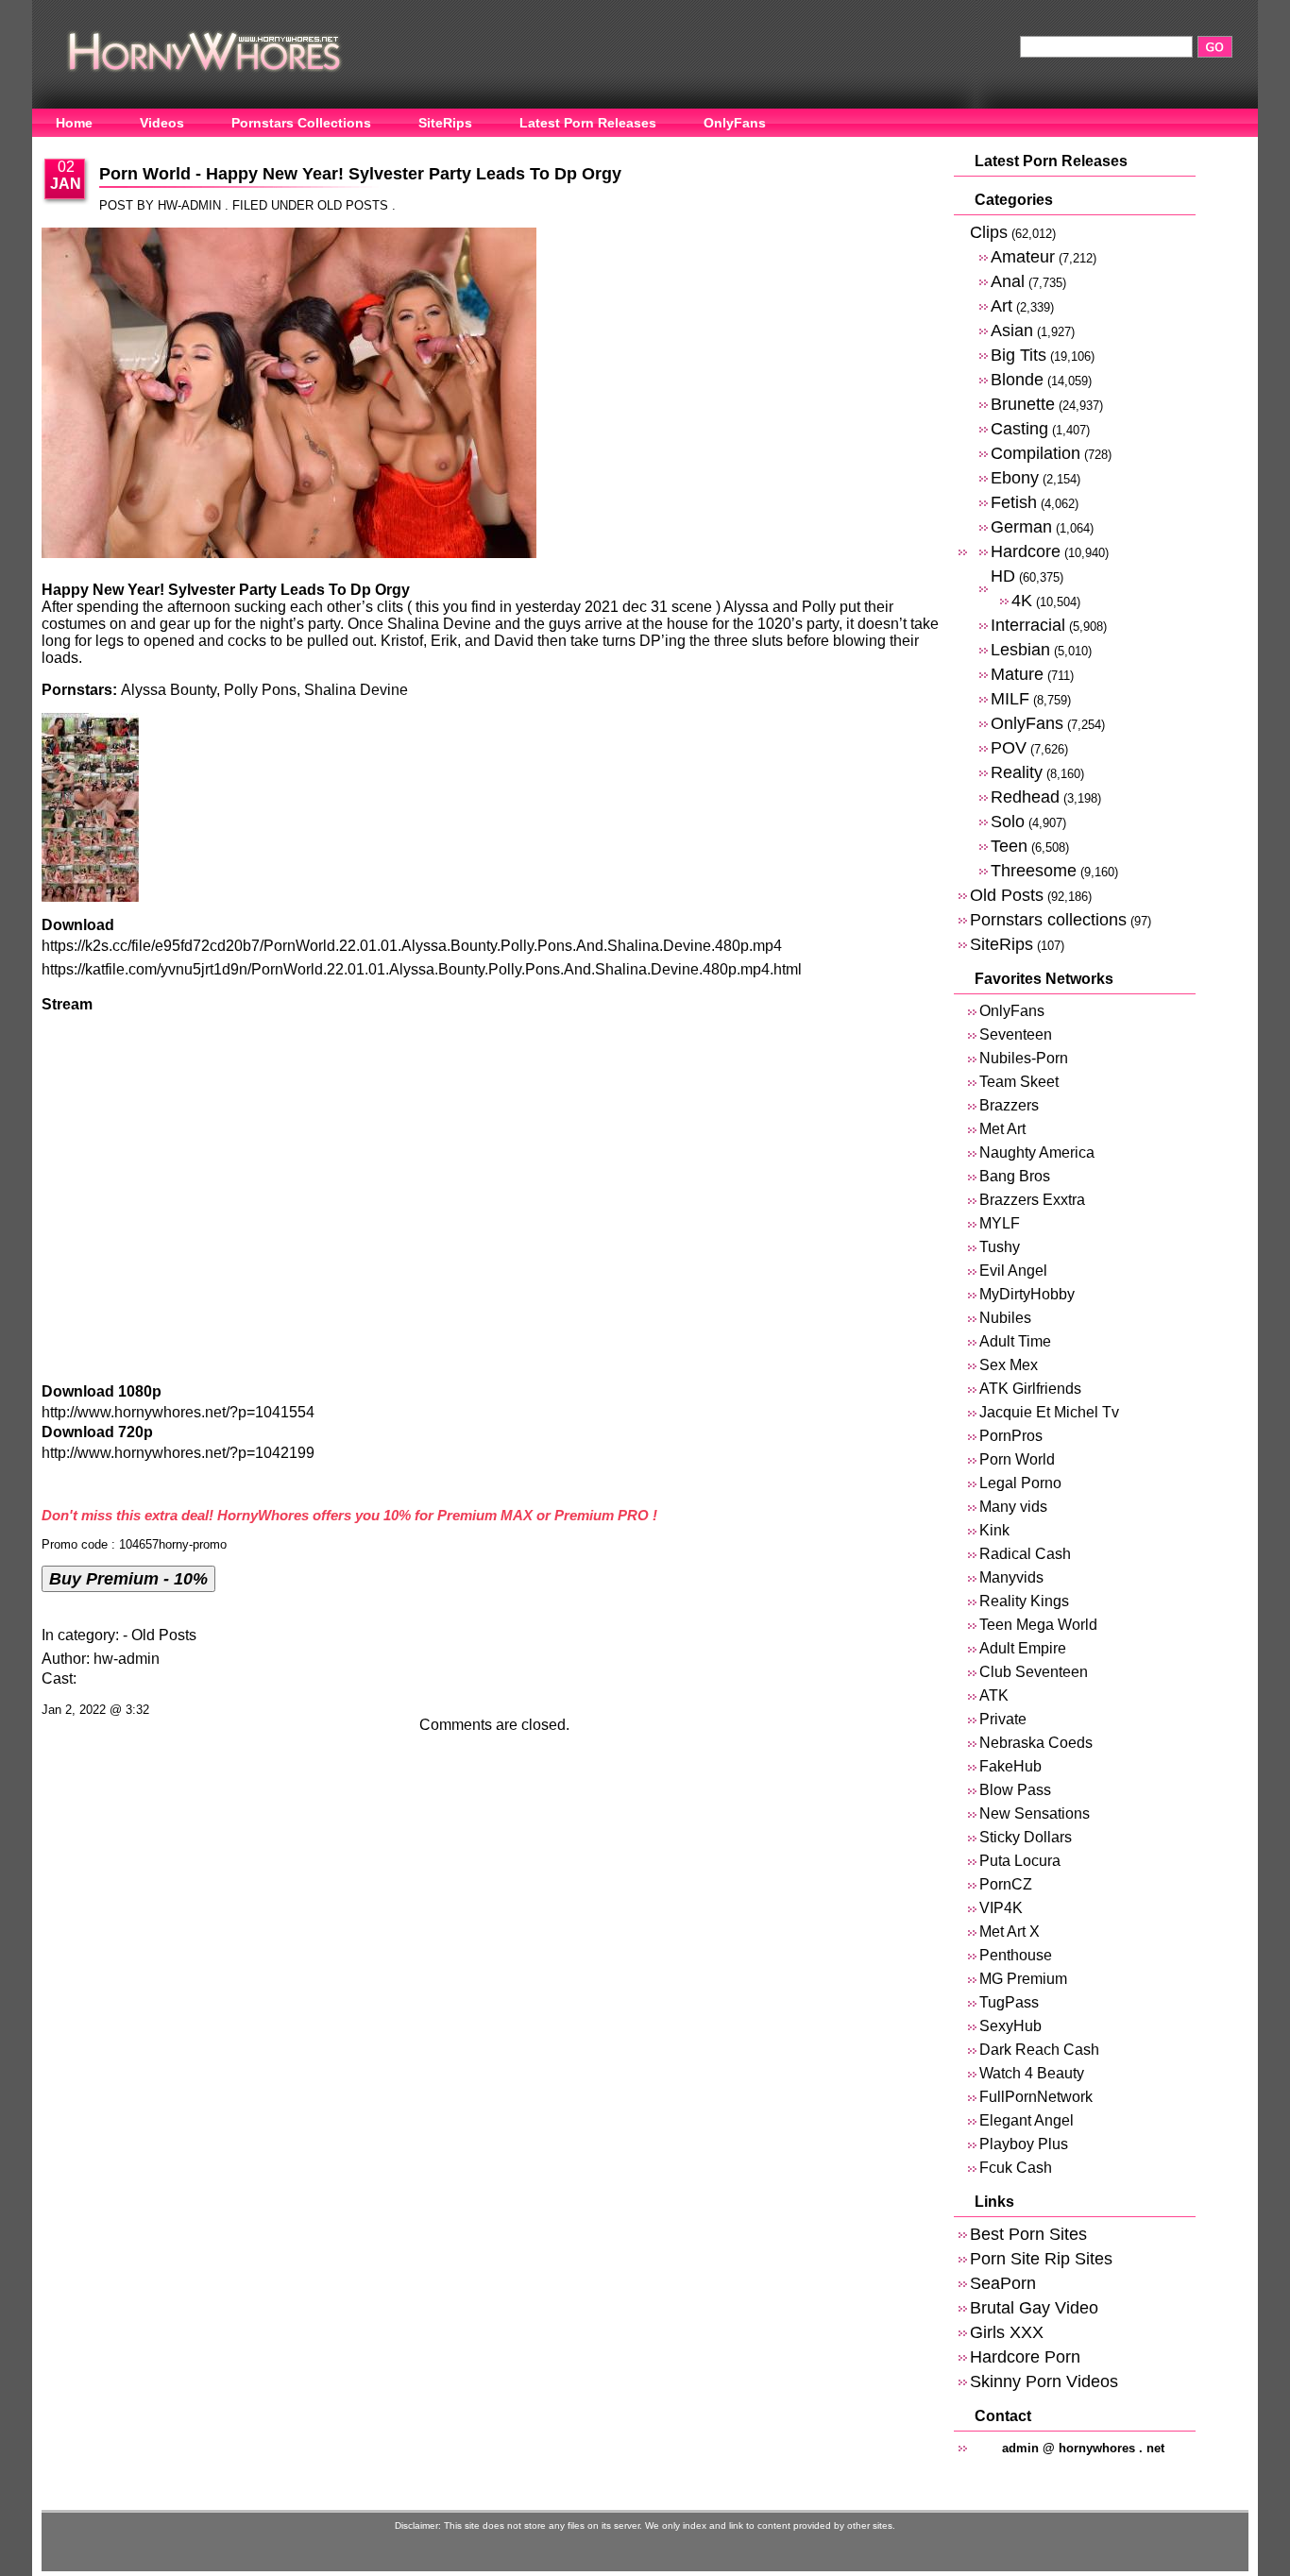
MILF (1010, 698)
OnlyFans (735, 123)
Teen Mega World (1038, 1625)
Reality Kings (1024, 1601)
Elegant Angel (1027, 2120)
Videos (162, 123)
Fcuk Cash (1016, 2168)
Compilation (1035, 453)
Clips (989, 232)
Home (74, 123)
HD (1003, 576)
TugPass (1009, 2002)
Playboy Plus (1024, 2144)
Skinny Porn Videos (1044, 2381)
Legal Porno (1020, 1483)
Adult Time (1015, 1341)
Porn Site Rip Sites (1041, 2258)
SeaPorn (1003, 2283)
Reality (1017, 772)
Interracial (1028, 625)
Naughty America (1037, 1152)
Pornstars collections (1048, 919)
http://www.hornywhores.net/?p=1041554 (178, 1412)
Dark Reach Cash (1039, 2050)
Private (1003, 1719)
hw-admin (127, 1659)
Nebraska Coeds (1036, 1743)
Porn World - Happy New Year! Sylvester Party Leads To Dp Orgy (360, 174)
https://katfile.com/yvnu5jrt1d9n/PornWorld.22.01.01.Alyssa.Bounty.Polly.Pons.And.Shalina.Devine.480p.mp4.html (422, 969)
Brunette (1023, 404)
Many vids (1013, 1507)
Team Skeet (1019, 1082)
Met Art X (1010, 1932)
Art (1001, 305)
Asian (1012, 330)
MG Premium (1023, 1979)
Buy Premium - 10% (128, 1578)
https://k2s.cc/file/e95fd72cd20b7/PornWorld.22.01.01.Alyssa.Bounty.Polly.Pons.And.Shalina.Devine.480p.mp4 (412, 946)
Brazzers (1009, 1105)
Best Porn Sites (1028, 2234)
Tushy (1000, 1247)
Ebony (1015, 477)
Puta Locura (1020, 1861)
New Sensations (1035, 1813)
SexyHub (1010, 2026)
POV (1009, 747)
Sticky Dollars (1026, 1837)
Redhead (1025, 797)
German (1021, 526)
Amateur (1023, 256)
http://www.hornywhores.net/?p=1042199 (178, 1453)
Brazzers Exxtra (1032, 1200)
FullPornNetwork (1036, 2097)
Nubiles (1005, 1318)
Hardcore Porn (1025, 2356)
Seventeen (1016, 1034)
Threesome (1034, 870)
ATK (994, 1695)
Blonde (1017, 379)
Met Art (1002, 1129)
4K (1022, 600)
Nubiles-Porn (1024, 1058)
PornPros (1011, 1436)
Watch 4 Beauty (1032, 2073)
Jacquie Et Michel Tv (1049, 1412)
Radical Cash (1025, 1554)
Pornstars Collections (301, 123)
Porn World (1017, 1459)
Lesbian (1020, 649)
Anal (1008, 281)
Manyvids (1011, 1577)
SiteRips (445, 123)
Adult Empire (1023, 1648)
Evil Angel (1013, 1271)
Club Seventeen (1034, 1672)
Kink (994, 1530)
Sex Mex (1009, 1365)
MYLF (1000, 1223)
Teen (1009, 846)
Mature (1017, 674)
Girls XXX (1007, 2332)
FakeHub (1010, 1766)
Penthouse (1016, 1955)
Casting (1019, 428)
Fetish (1014, 502)
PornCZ (1006, 1884)
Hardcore (1026, 551)
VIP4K (1001, 1908)
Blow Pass (1015, 1790)
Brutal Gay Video (1034, 2307)
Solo (1008, 821)
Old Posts (353, 205)
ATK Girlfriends (1030, 1389)
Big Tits (1018, 355)
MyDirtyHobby (1027, 1294)
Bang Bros (1015, 1176)
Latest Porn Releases (588, 123)
